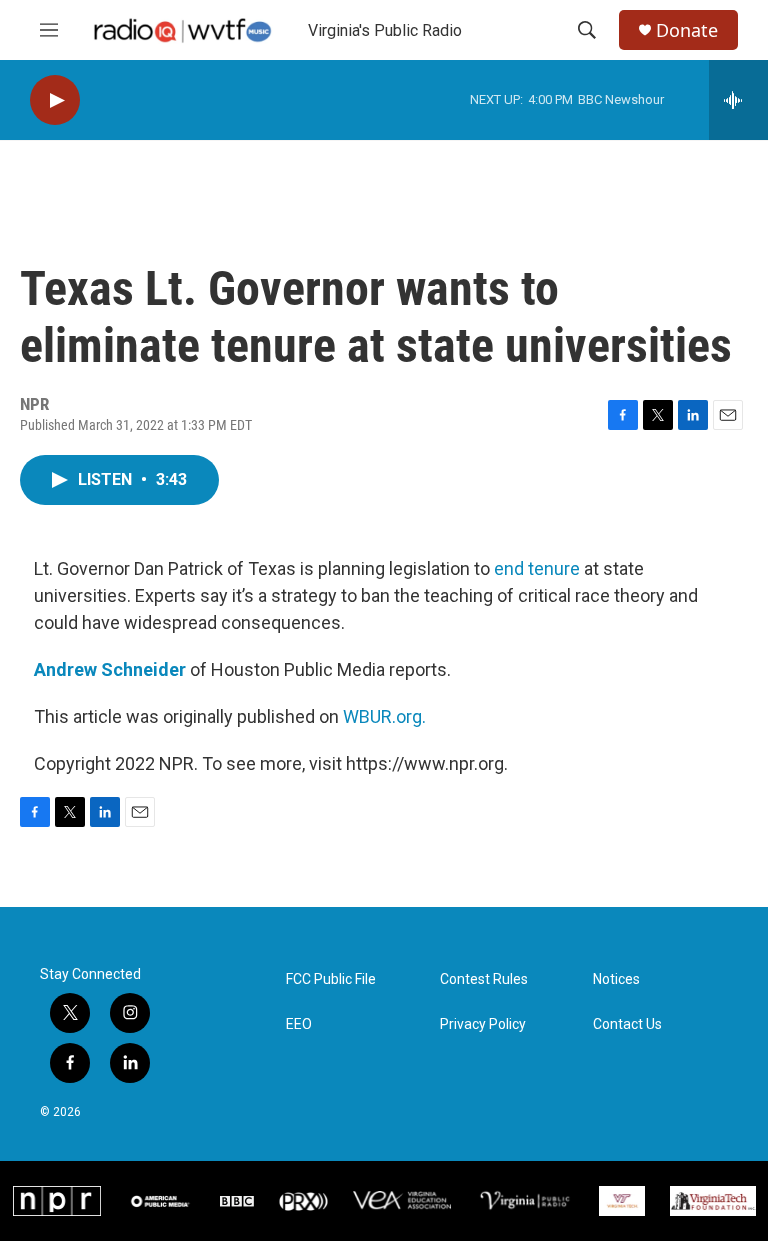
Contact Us (627, 1024)
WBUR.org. (384, 716)
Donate (687, 30)
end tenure (537, 568)
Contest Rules (484, 979)
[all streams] (738, 100)
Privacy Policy (483, 1024)
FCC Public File (331, 979)
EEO (299, 1024)
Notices (616, 979)
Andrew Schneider (110, 669)
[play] (55, 100)
